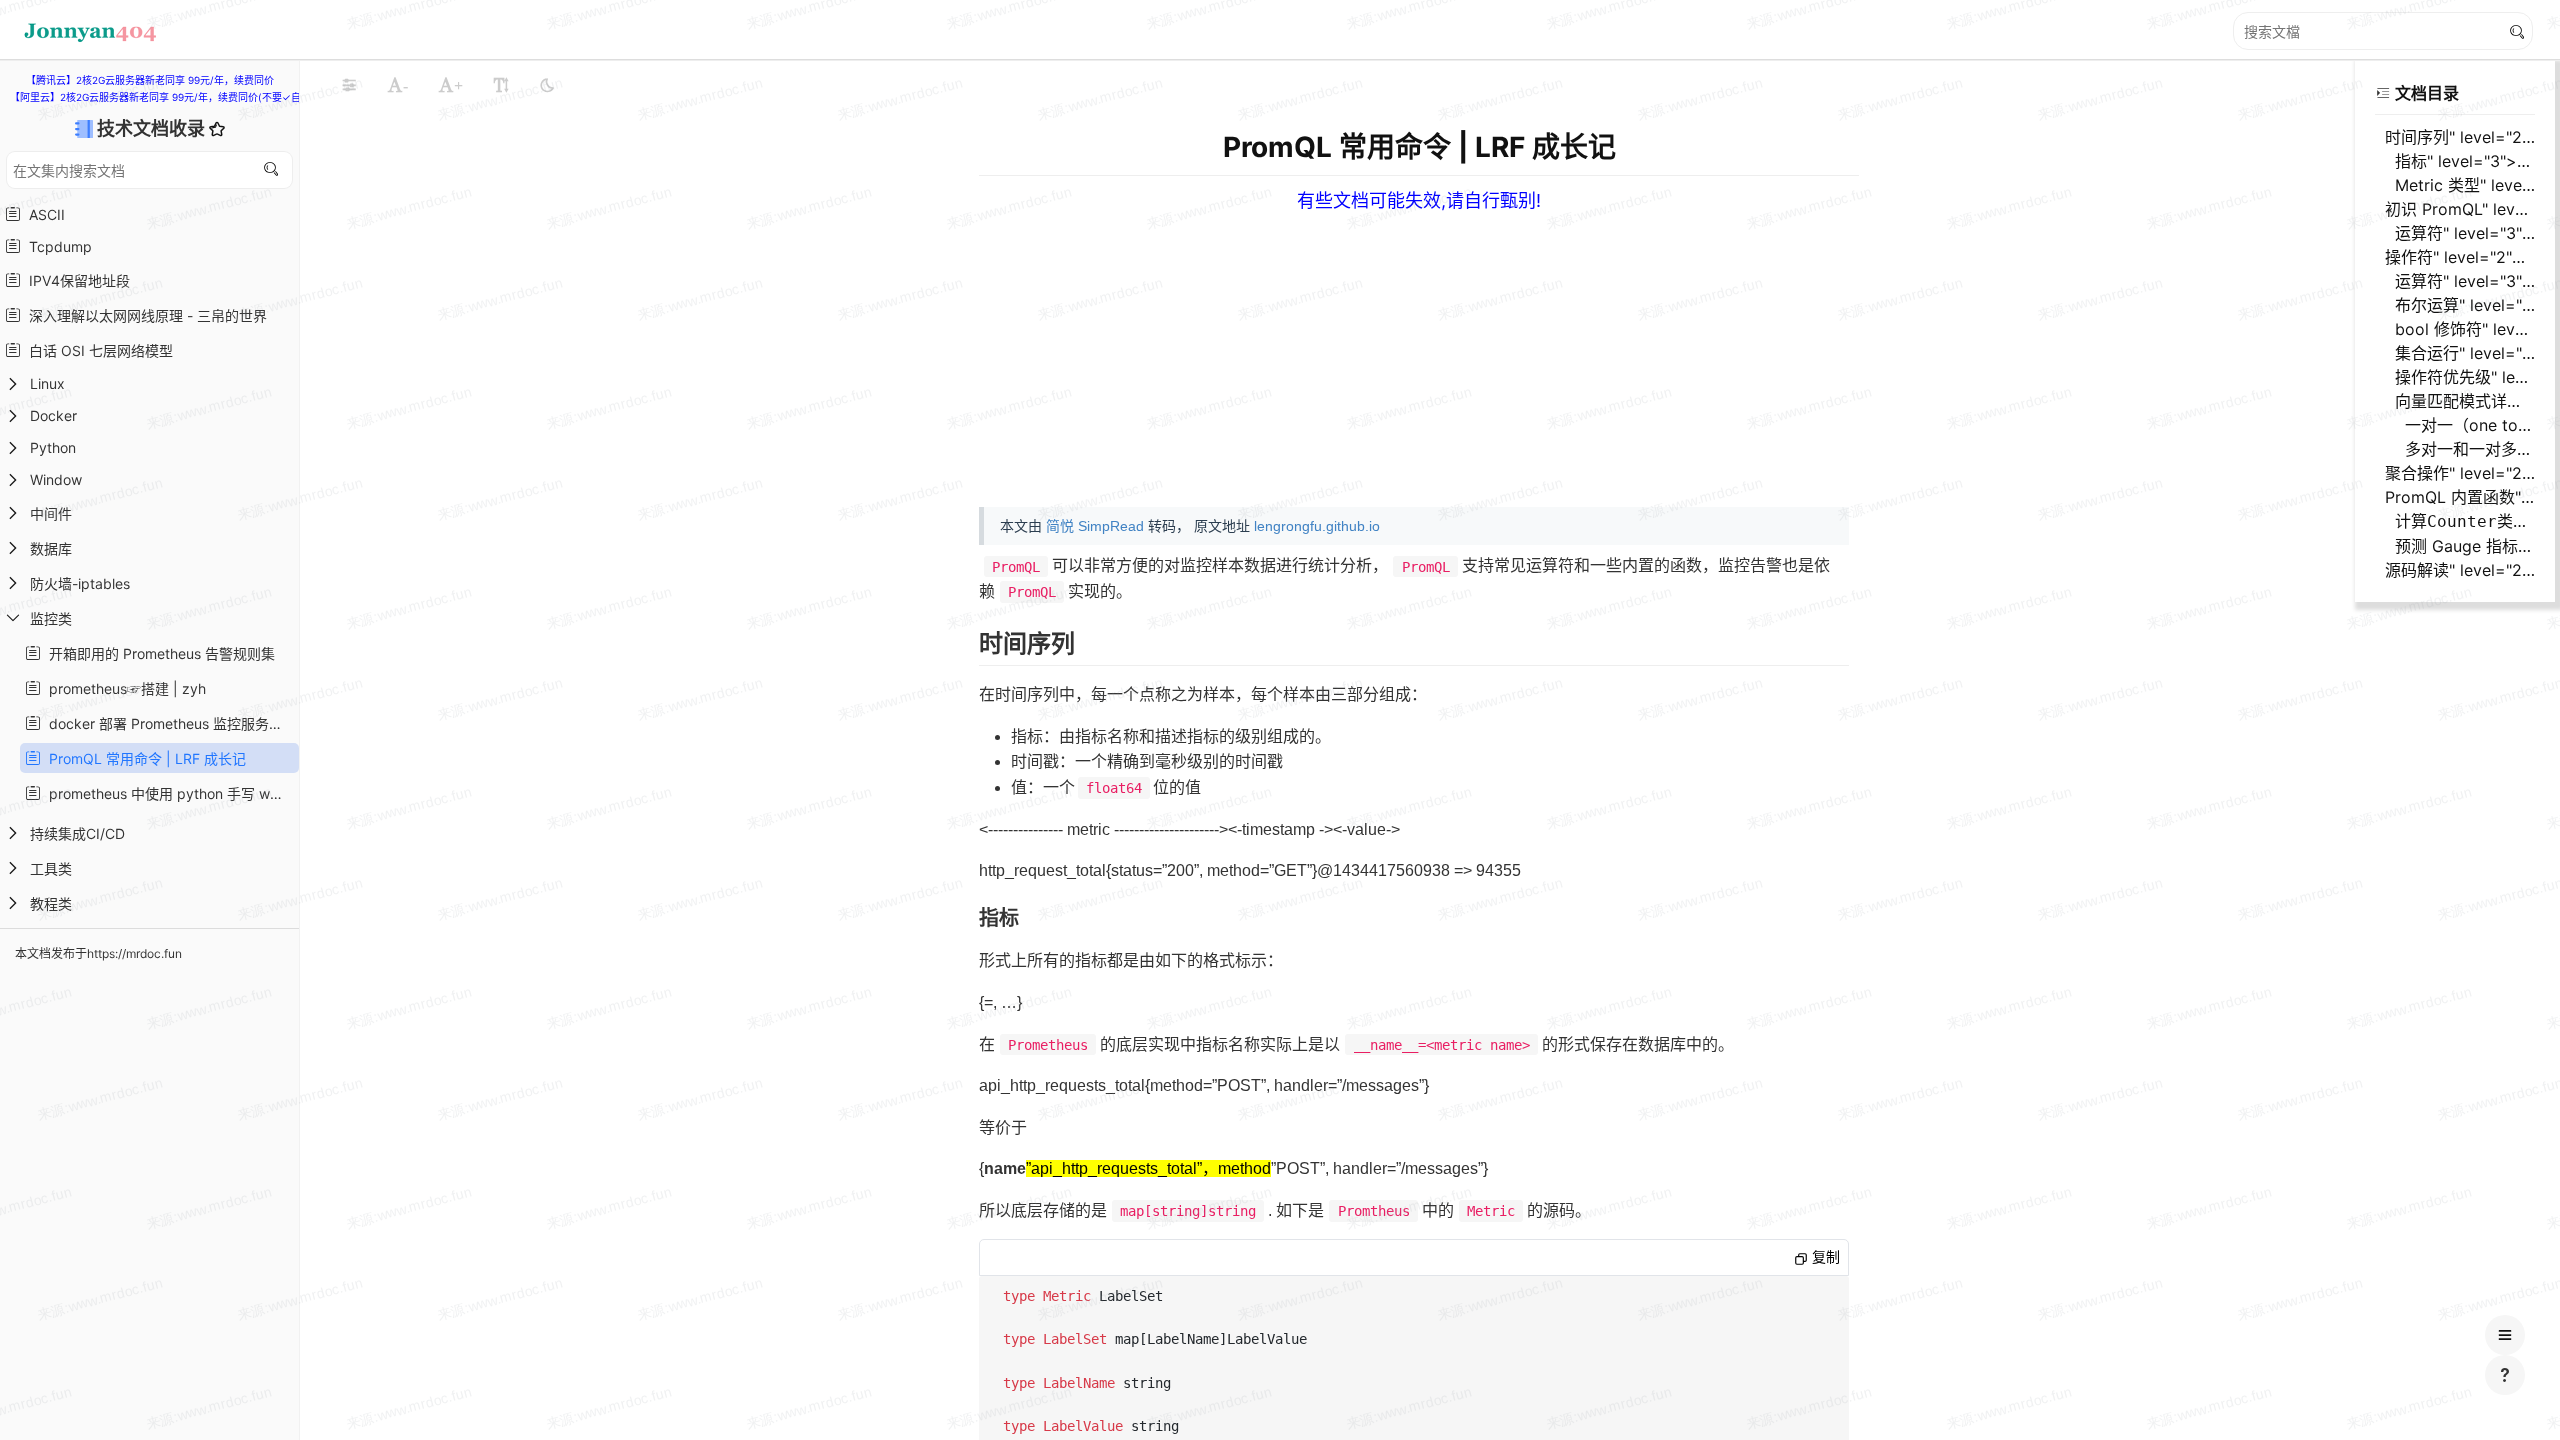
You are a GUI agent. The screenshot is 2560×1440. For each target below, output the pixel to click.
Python (53, 447)
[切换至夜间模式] (547, 85)
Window (56, 479)
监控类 (51, 618)
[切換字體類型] (501, 85)
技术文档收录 (153, 128)
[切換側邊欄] (349, 85)
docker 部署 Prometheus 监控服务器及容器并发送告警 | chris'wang (167, 723)
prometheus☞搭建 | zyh (123, 688)
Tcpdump (56, 246)
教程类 (51, 903)
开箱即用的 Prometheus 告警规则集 (158, 653)
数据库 (51, 548)
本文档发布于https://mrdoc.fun (98, 953)
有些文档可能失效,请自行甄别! (1419, 200)
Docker (53, 415)
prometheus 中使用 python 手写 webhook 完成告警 (167, 793)
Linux (47, 383)
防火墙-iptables (80, 583)
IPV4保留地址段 (75, 280)
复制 (1824, 1257)
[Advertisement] (1589, 352)
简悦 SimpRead (1095, 526)
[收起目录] (2383, 93)
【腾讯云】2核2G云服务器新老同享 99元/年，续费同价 (150, 80)
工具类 (51, 868)
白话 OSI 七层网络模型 (97, 350)
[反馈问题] (2505, 1375)
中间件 (51, 513)
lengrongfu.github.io (1317, 526)
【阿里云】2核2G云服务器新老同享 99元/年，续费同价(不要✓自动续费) (172, 97)
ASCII (43, 214)
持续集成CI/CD (77, 833)
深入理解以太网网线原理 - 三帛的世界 (144, 315)
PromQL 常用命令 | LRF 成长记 (143, 758)
